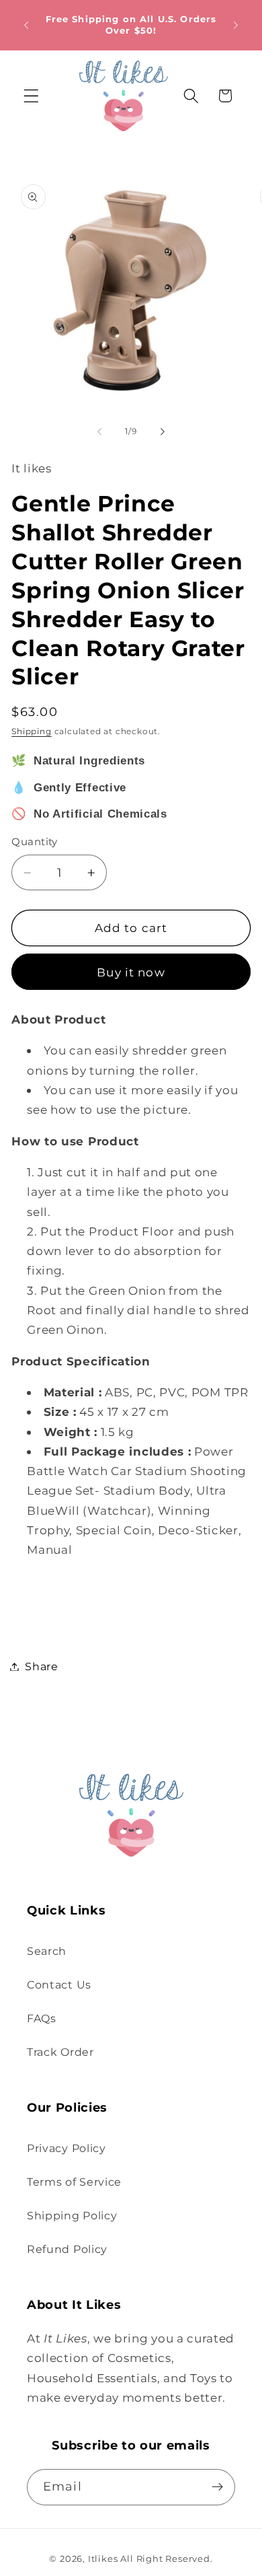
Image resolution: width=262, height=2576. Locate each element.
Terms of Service (74, 2182)
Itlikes (103, 2559)
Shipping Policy (72, 2215)
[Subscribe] (217, 2487)
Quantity (35, 842)
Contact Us (59, 1984)
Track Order (60, 2052)
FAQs (42, 2018)
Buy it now (131, 972)
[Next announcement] (236, 25)
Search (47, 1951)
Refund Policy (67, 2249)
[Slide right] (163, 431)
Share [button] (41, 1666)
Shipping (31, 731)
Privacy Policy (67, 2148)
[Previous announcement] (26, 25)
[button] (31, 96)
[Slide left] (99, 431)
